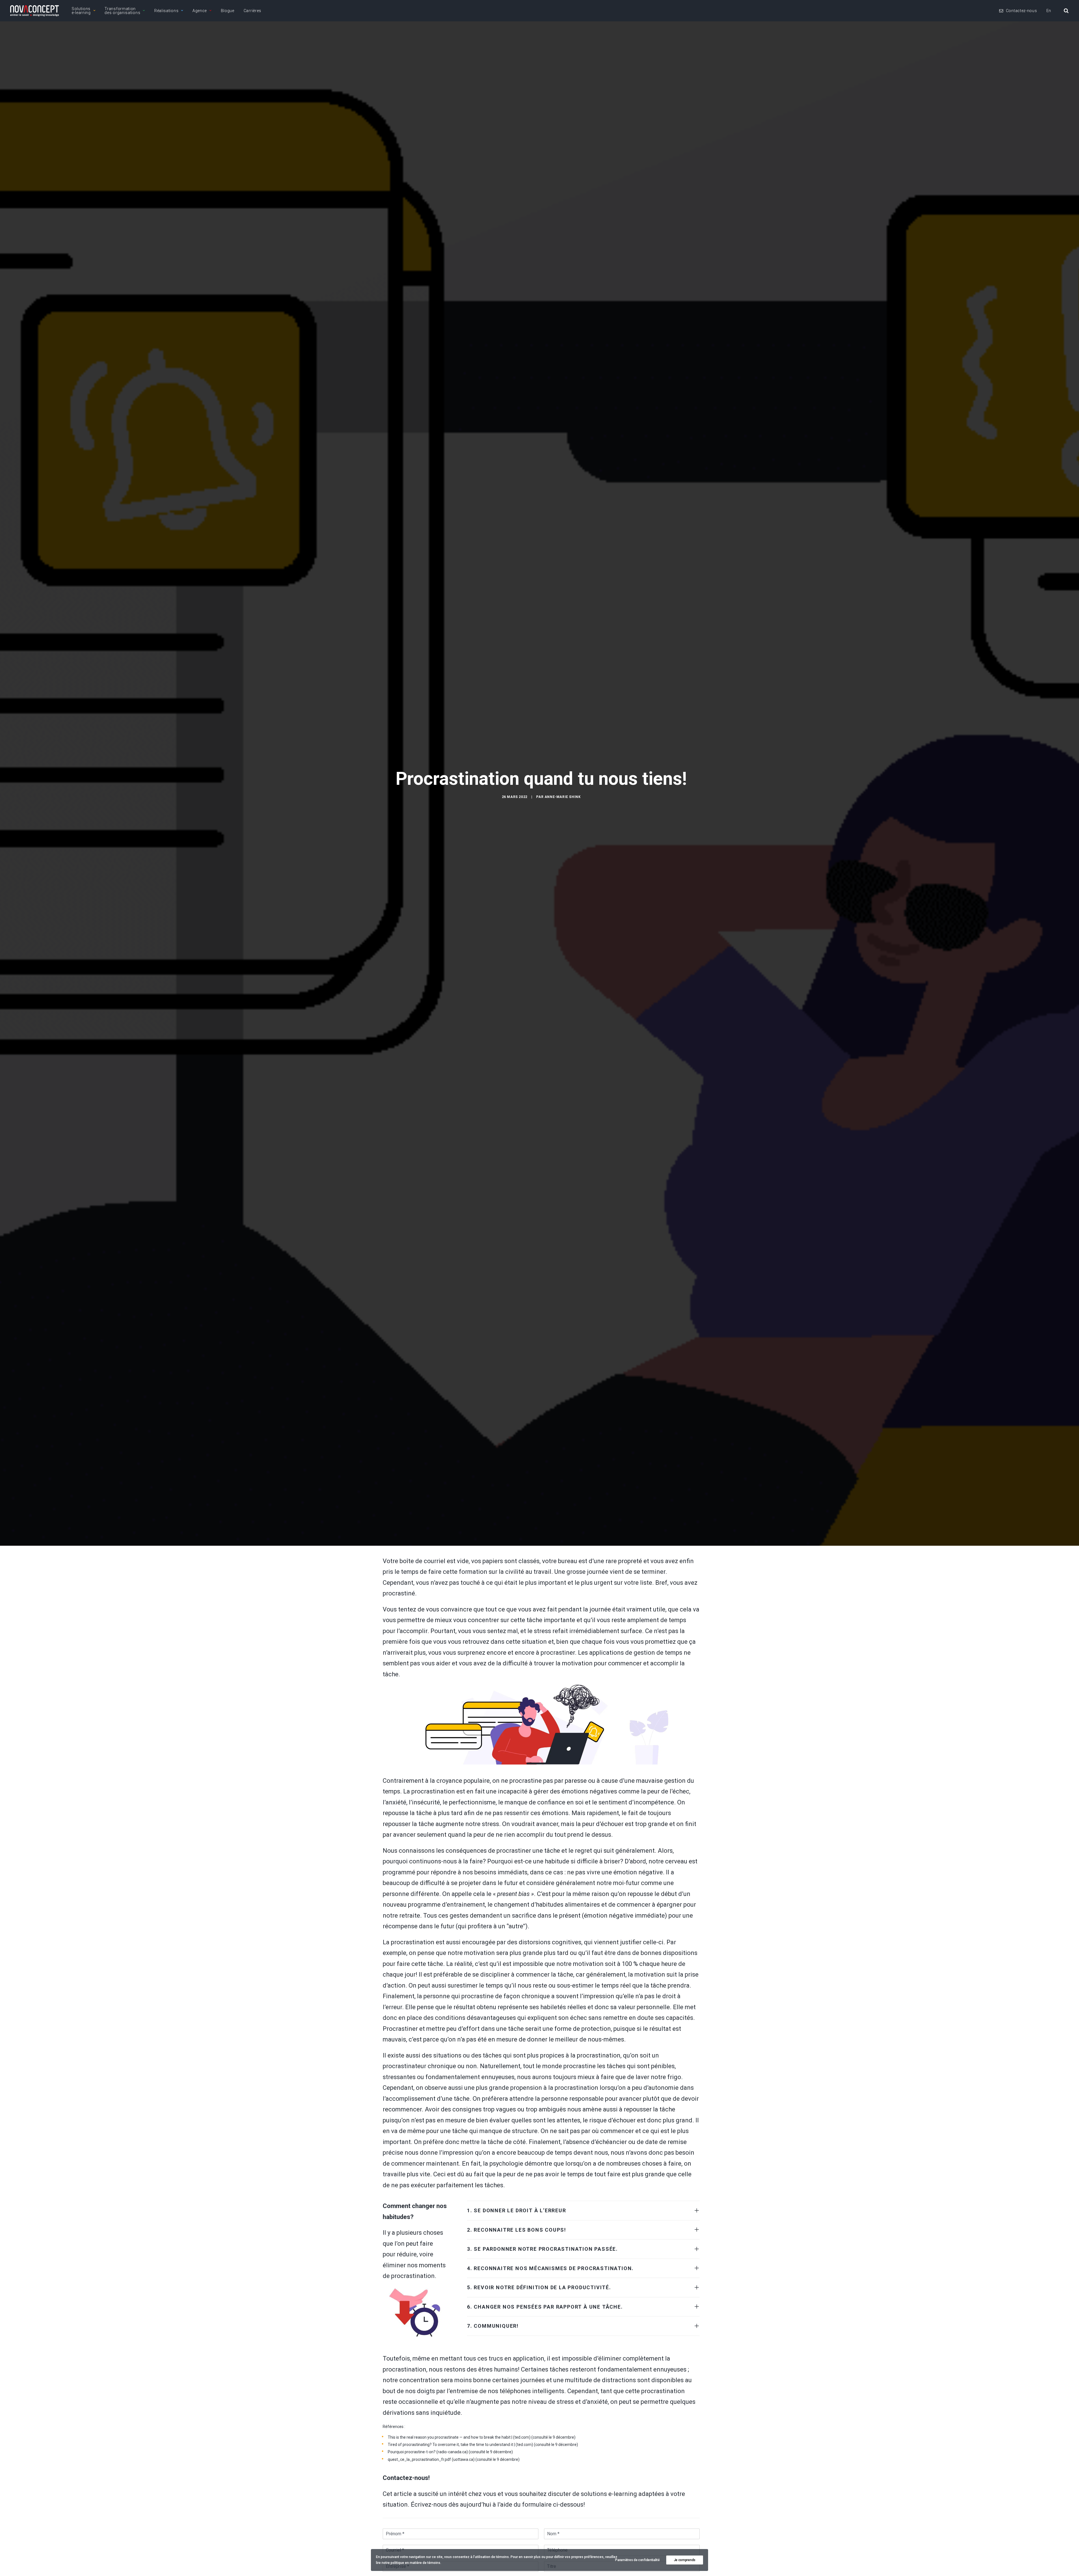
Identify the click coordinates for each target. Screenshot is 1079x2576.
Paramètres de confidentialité (637, 2560)
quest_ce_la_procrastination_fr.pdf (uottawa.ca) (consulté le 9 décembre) (454, 2459)
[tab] (583, 2211)
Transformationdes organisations (122, 11)
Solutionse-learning (81, 11)
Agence (200, 11)
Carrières (252, 11)
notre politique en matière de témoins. (411, 2563)
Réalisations (166, 11)
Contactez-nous (1022, 11)
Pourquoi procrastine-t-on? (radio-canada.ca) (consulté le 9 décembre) (450, 2452)
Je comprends (685, 2560)
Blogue (228, 11)
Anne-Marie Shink (563, 797)
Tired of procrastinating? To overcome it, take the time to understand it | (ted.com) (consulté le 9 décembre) (483, 2445)
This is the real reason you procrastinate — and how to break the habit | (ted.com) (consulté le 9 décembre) (482, 2437)
